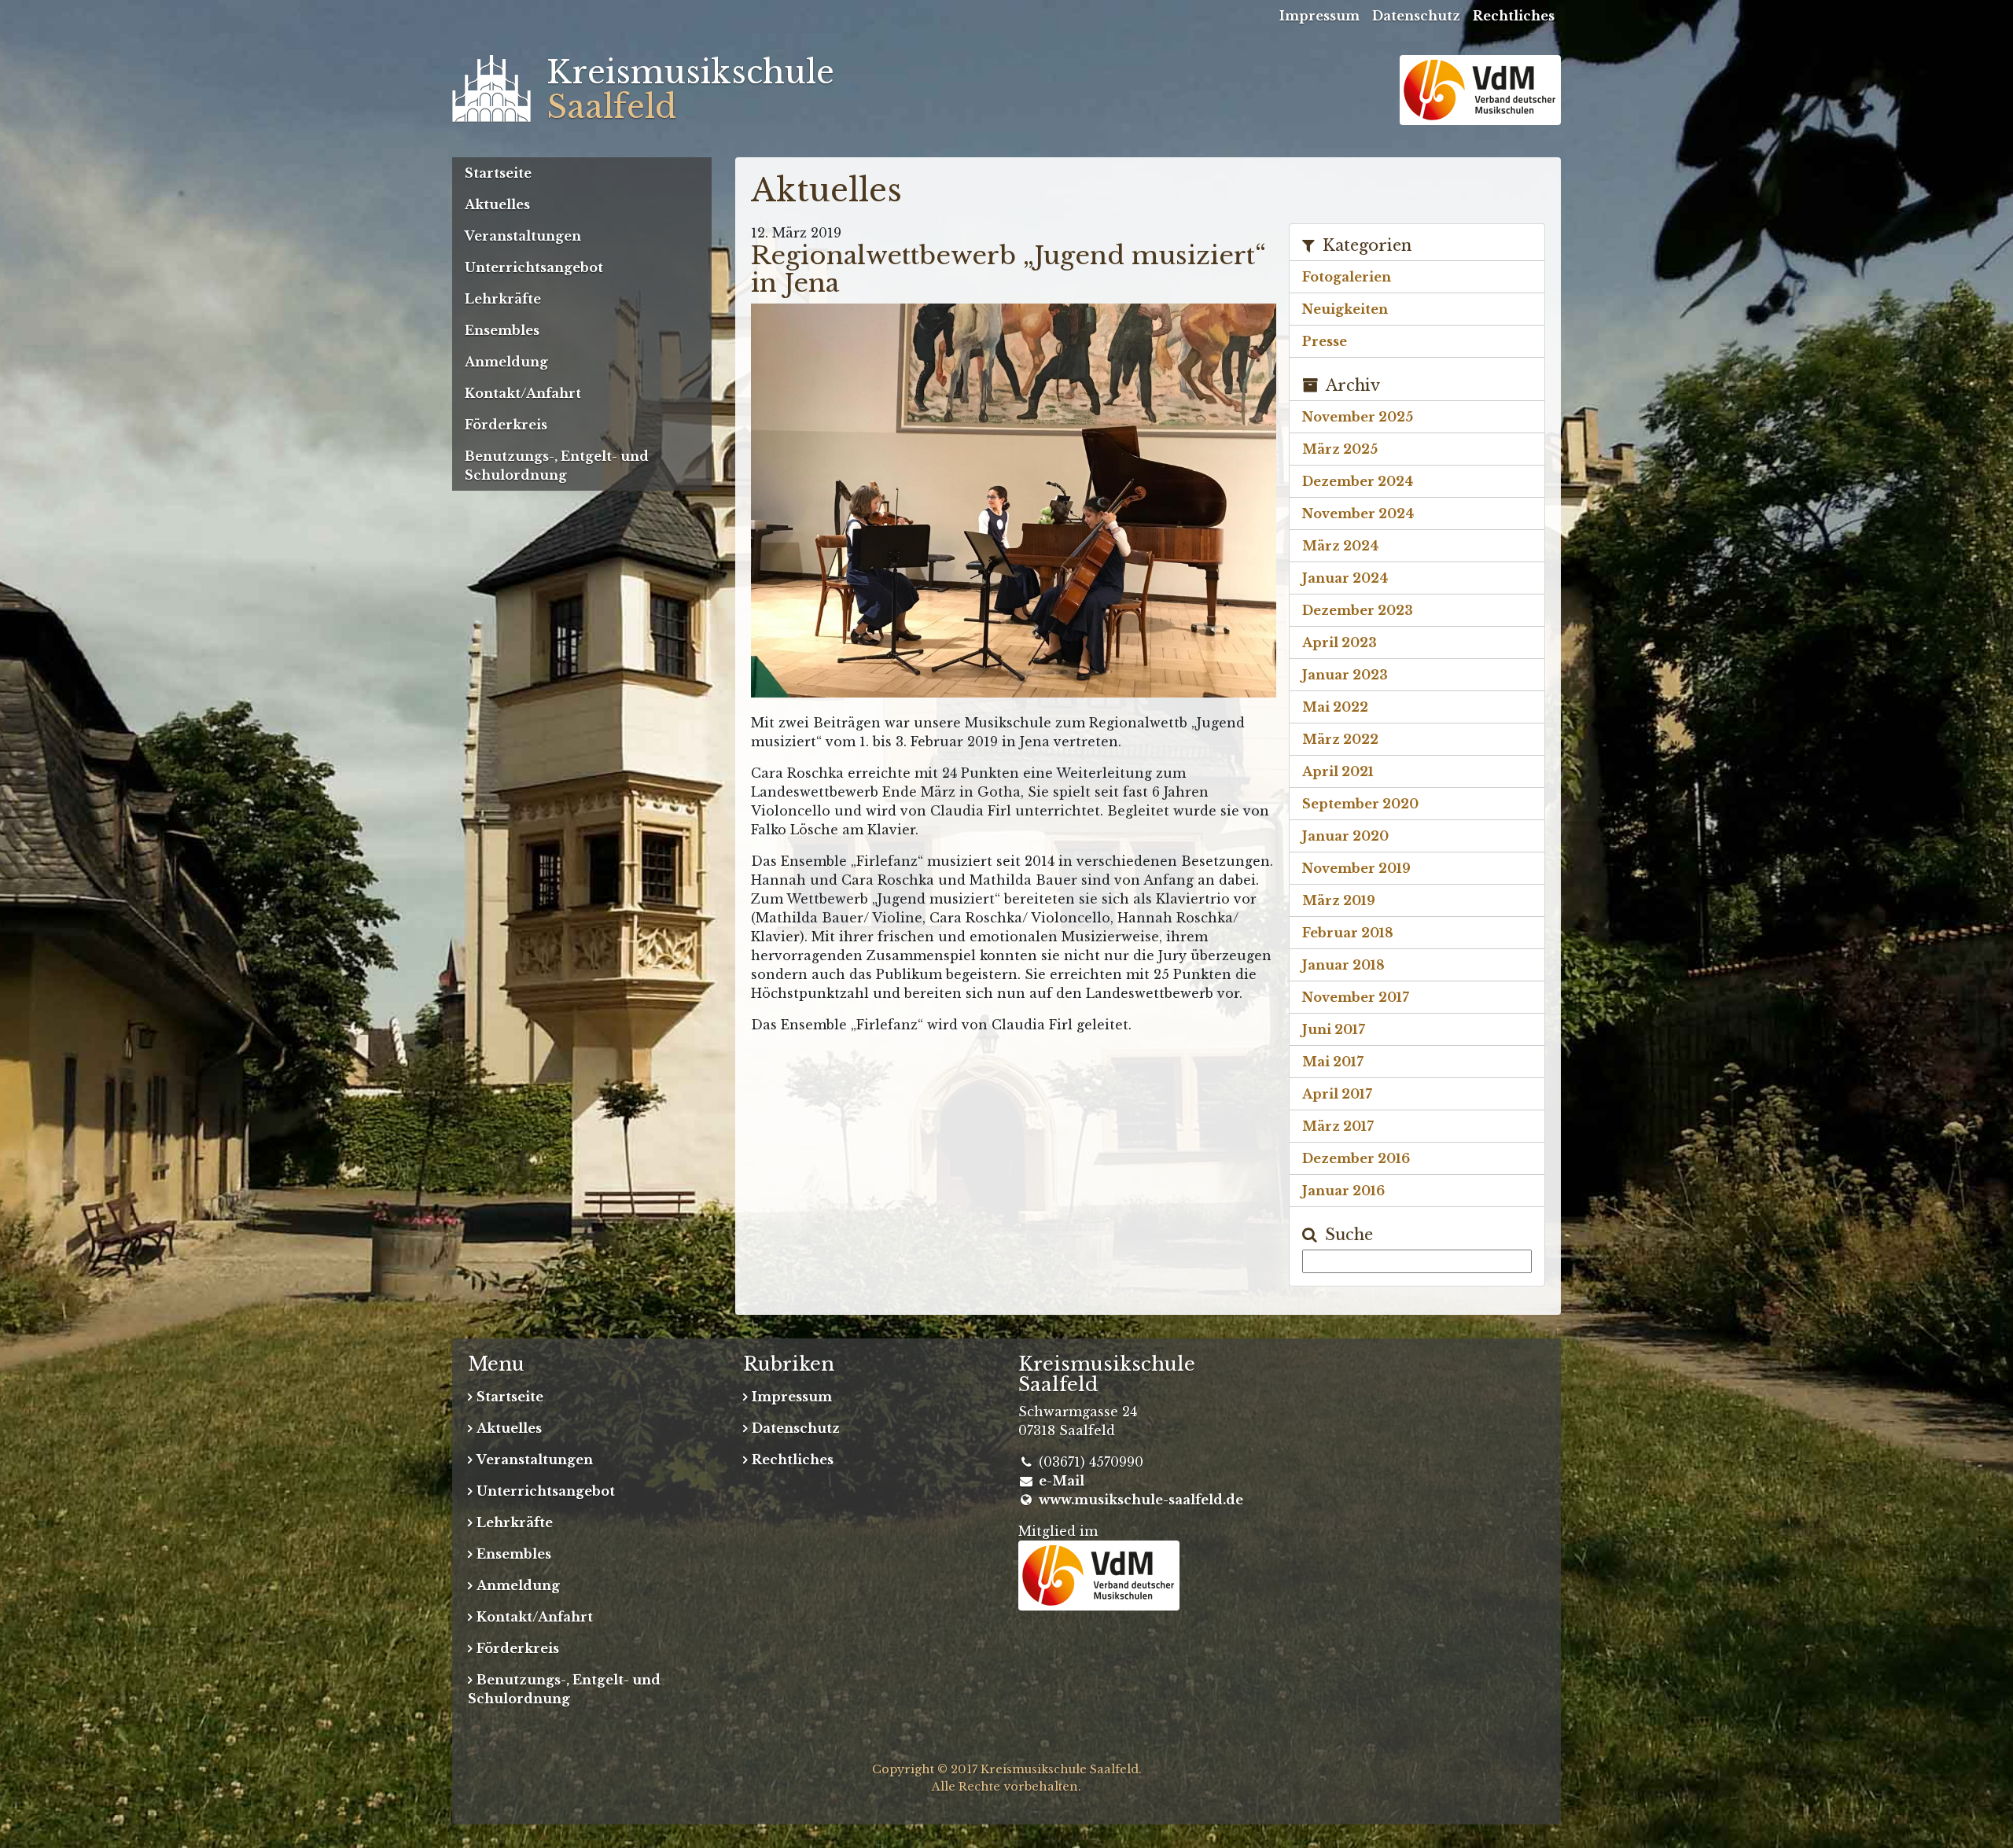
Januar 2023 (1345, 675)
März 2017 (1338, 1126)
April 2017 (1337, 1094)
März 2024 (1340, 546)
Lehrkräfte (503, 299)
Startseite (498, 173)
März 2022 (1340, 739)
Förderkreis (506, 425)
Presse (1325, 341)
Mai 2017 (1333, 1062)
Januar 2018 (1343, 965)
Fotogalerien (1347, 277)
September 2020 (1360, 804)
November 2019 (1356, 868)
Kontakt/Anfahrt (523, 393)
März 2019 (1339, 900)
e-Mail (1062, 1481)
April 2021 (1338, 771)
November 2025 (1358, 417)
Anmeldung (506, 362)
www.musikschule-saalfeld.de (1141, 1500)
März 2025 (1340, 449)
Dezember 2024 (1358, 481)
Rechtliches (1514, 16)
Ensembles (502, 330)
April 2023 (1340, 642)
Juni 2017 (1334, 1029)
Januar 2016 (1343, 1191)
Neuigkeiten (1345, 309)
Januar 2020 (1345, 836)
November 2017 (1356, 997)
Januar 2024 (1345, 578)
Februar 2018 (1348, 933)
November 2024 (1358, 514)
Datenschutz (1416, 16)
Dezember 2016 (1356, 1158)
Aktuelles (497, 204)
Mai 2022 (1335, 707)
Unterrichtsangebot (534, 267)
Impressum (1319, 16)
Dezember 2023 (1358, 610)
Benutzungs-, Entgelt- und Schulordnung (557, 466)
